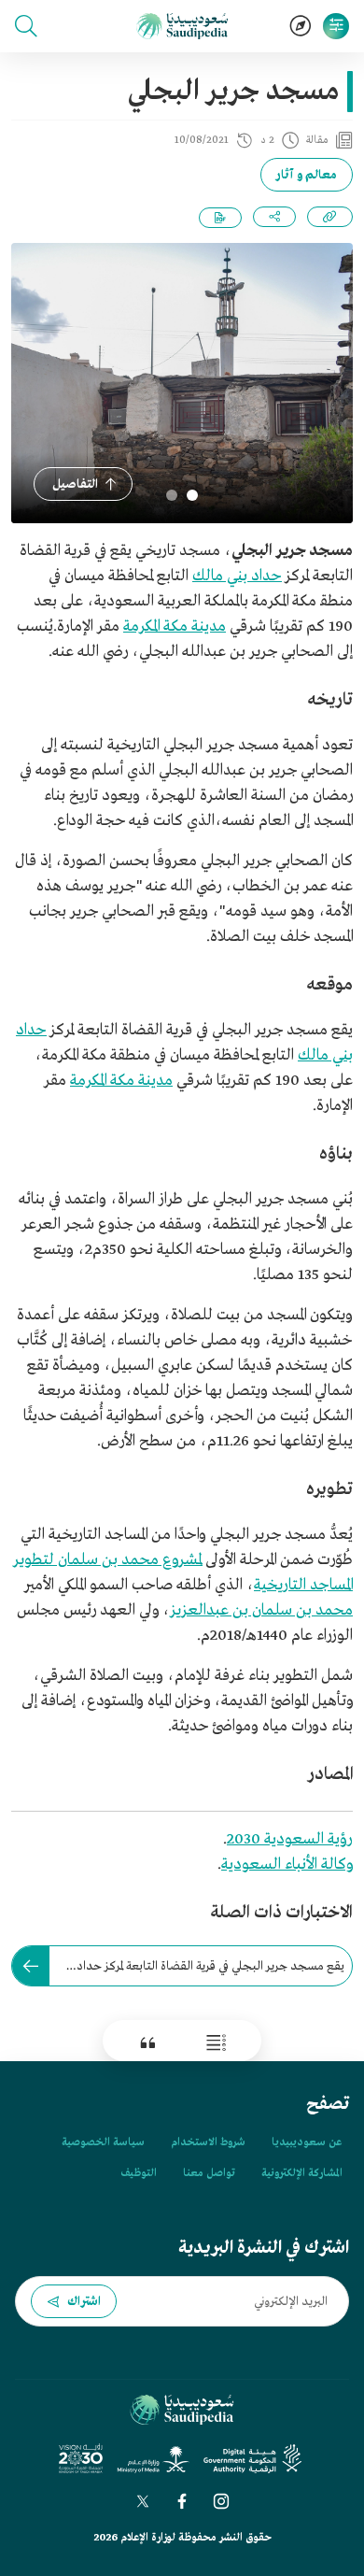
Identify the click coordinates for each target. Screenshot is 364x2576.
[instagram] (221, 2501)
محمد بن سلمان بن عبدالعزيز (261, 1610)
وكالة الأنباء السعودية (287, 1864)
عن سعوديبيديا (307, 2142)
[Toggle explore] (301, 26)
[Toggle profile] (336, 26)
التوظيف (139, 2173)
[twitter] (143, 2501)
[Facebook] (182, 2501)
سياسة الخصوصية (103, 2142)
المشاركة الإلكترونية (301, 2173)
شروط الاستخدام (208, 2142)
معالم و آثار (307, 175)
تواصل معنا (209, 2173)
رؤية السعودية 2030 (290, 1839)
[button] (26, 26)
